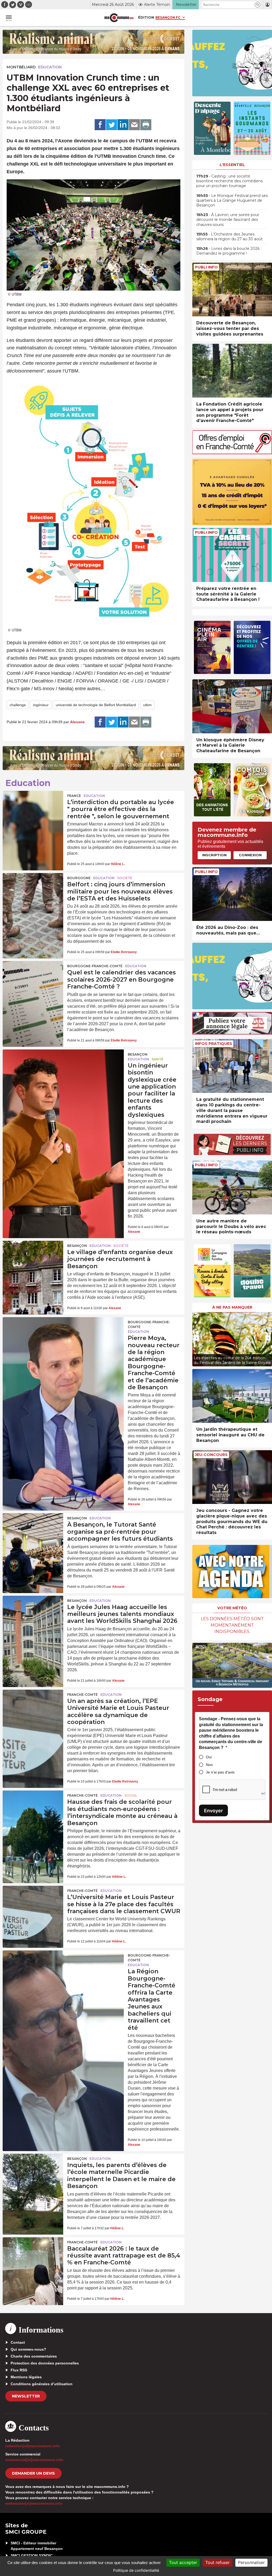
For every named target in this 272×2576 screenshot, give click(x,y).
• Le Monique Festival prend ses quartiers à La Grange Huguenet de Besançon (232, 200)
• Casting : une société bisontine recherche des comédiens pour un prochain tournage (229, 181)
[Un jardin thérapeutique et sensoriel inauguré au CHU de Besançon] (232, 1396)
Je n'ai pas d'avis (220, 1772)
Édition (146, 17)
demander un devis (33, 2473)
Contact (18, 2342)
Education (50, 67)
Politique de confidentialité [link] (136, 2570)
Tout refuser (218, 2562)
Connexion (250, 855)
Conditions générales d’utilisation (42, 2384)
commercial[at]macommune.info (34, 2460)
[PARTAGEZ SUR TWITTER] (112, 125)
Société (125, 878)
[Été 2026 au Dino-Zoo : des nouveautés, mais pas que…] (232, 894)
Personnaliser (251, 2562)
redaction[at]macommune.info (33, 2446)
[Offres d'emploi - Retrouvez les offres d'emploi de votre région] (232, 453)
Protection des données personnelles (45, 2363)
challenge (18, 705)
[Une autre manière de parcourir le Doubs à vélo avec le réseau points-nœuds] (232, 1187)
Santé (158, 1059)
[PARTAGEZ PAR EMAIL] (134, 125)
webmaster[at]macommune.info (34, 2503)
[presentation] (196, 1338)
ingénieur (41, 705)
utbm (147, 705)
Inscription (214, 855)
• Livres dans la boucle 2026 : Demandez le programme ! (229, 251)
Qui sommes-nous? (28, 2349)
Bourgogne (79, 878)
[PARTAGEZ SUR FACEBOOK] (100, 125)
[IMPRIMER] (146, 125)
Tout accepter (183, 2562)
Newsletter (26, 2396)
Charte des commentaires (34, 2356)
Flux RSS (19, 2370)
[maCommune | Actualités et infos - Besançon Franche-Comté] (119, 18)
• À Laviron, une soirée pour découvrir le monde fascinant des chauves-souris (228, 220)
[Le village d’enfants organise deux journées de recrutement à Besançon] (33, 1261)
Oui (209, 1757)
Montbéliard (21, 67)
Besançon (138, 1054)
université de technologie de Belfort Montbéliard (96, 705)
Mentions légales (26, 2377)
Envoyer (213, 1811)
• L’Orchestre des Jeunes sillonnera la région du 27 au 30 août (229, 237)
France (74, 796)
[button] (258, 5)
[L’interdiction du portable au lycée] (33, 811)
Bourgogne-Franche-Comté (95, 966)
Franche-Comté (82, 1695)
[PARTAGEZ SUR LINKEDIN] (123, 125)
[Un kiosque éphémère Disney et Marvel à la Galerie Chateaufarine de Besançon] (232, 706)
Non (209, 1765)
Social (131, 1795)
